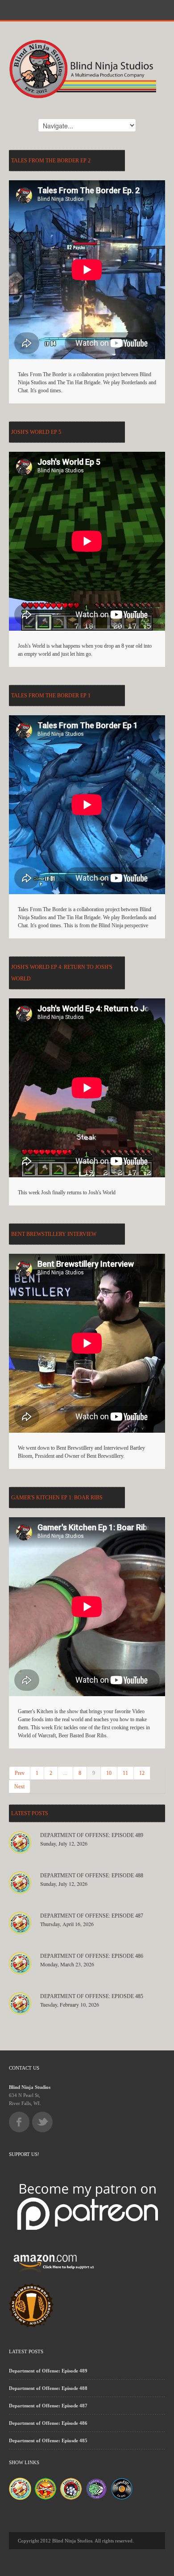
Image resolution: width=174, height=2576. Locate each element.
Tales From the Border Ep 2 (51, 161)
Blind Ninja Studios (30, 2087)
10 (109, 1773)
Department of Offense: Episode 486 (92, 1956)
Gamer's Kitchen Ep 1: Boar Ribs (57, 1498)
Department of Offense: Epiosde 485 (92, 1996)
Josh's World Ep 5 (36, 432)
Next (19, 1787)
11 (125, 1773)
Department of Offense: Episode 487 (92, 1916)
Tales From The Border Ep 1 (51, 696)
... (65, 1773)
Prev (20, 1773)
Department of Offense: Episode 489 (92, 1835)
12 (142, 1773)
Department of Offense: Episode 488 (92, 1876)
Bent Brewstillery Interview (54, 1234)
